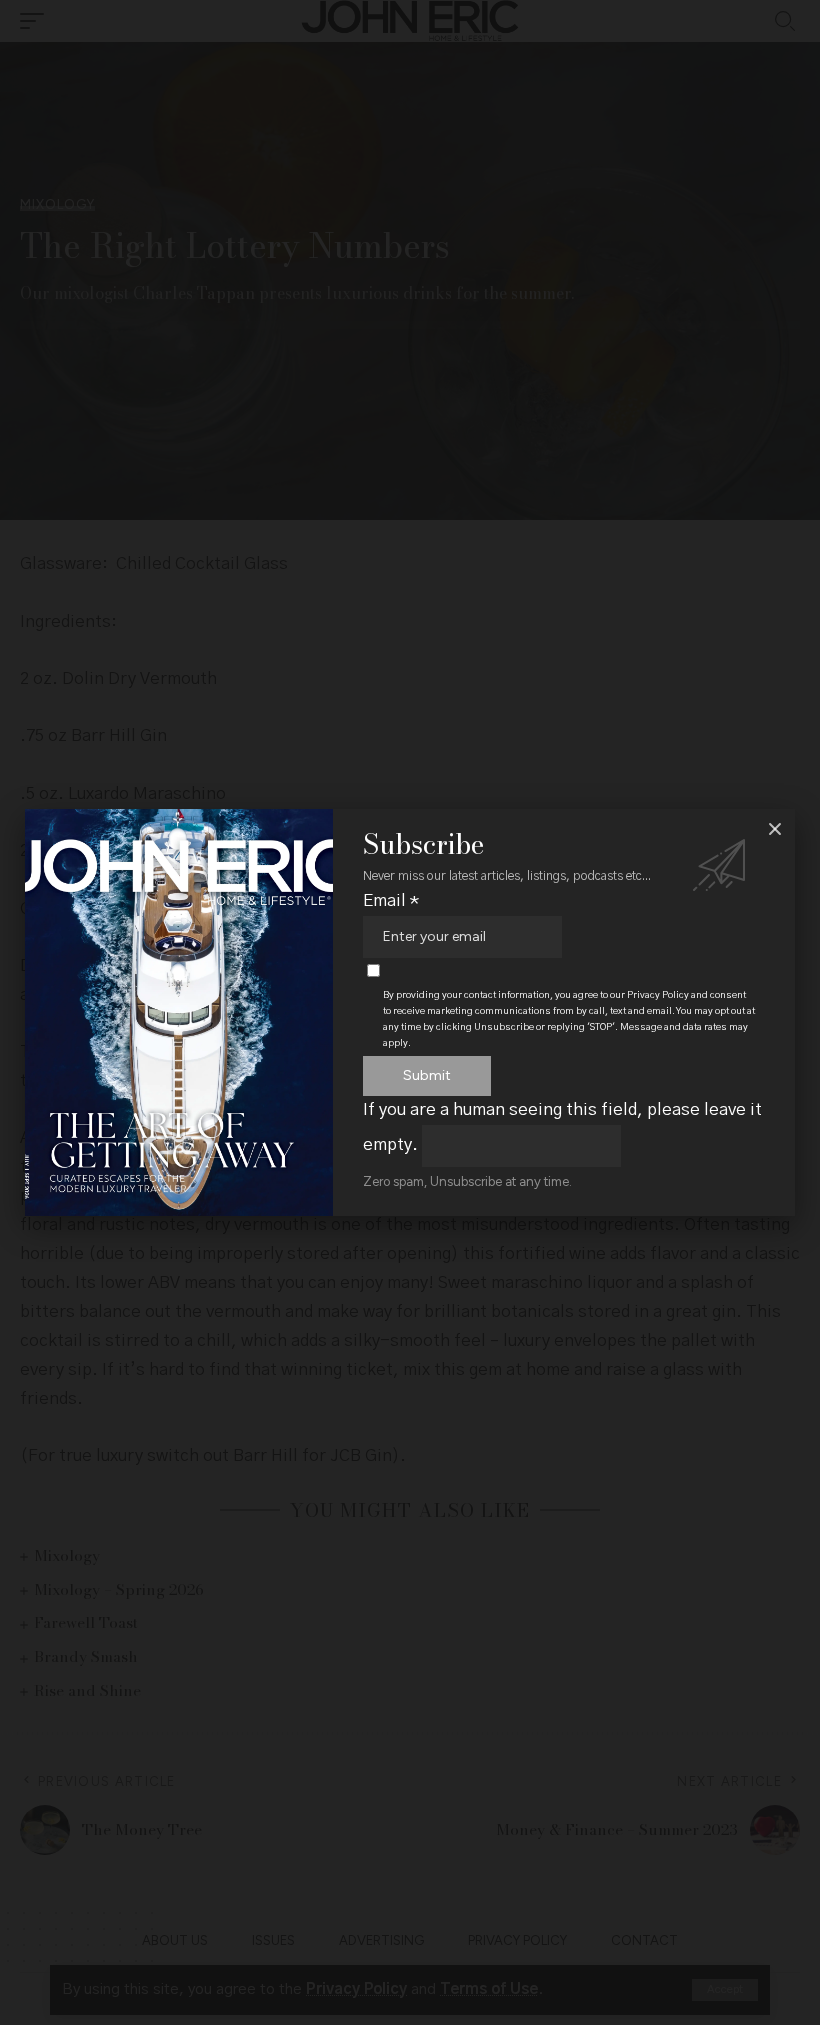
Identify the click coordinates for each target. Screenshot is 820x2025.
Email (391, 900)
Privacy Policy (658, 995)
